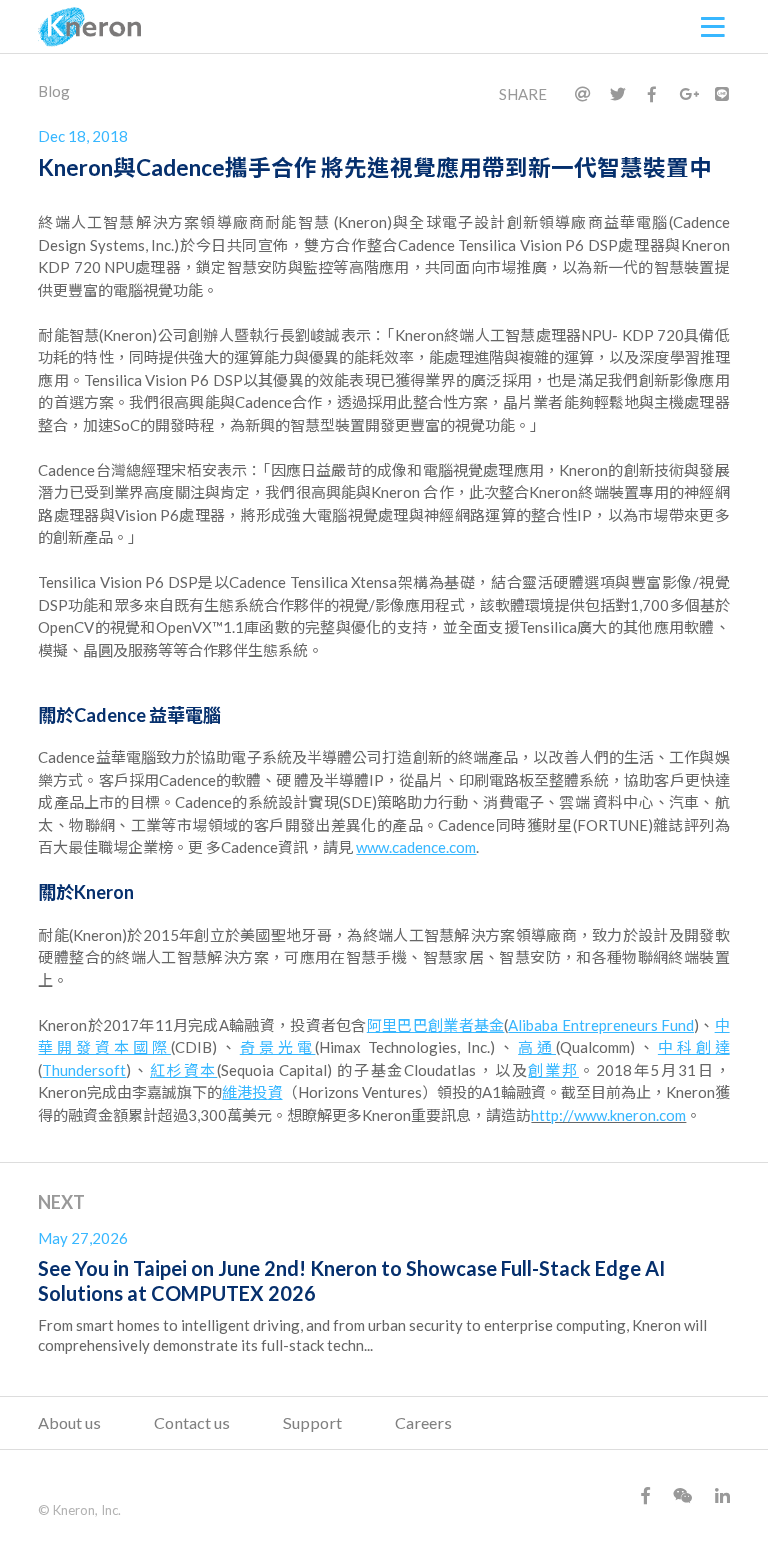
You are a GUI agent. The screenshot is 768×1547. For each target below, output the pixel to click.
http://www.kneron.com (608, 1115)
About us (69, 1422)
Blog (54, 91)
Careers (423, 1422)
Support (312, 1422)
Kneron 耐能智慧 (90, 27)
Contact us (192, 1422)
